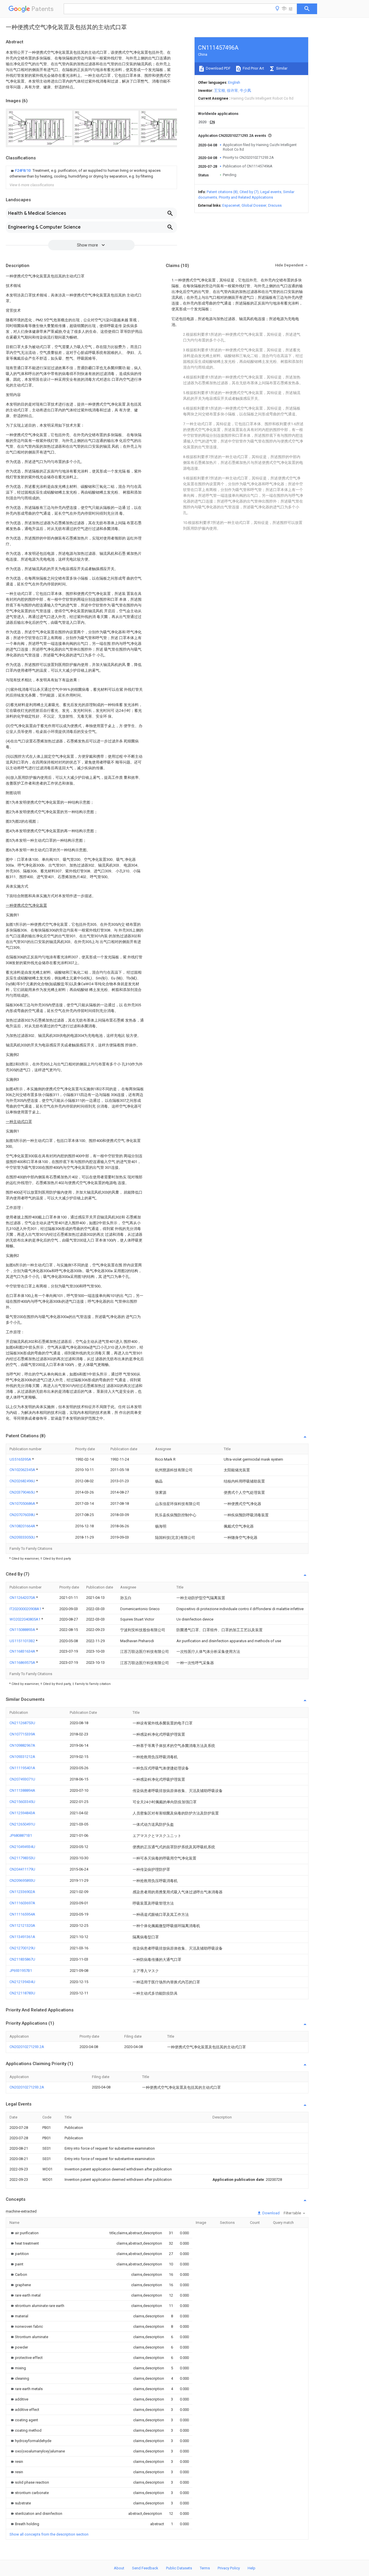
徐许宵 (232, 90)
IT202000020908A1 (26, 1609)
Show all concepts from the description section (49, 2534)
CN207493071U (22, 1779)
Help (252, 2568)
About (119, 2568)
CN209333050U (23, 1537)
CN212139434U (22, 1982)
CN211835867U (22, 1959)
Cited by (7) (249, 192)
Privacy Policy (229, 2568)
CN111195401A (22, 1768)
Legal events (271, 192)
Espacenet (231, 205)
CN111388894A (22, 1790)
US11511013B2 (23, 1641)
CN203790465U (23, 1492)
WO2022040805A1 (25, 1619)
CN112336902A (22, 1892)
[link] (91, 173)
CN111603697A (22, 1903)
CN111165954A (22, 1914)
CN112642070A (23, 1598)
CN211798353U (22, 1858)
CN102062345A (23, 1470)
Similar (281, 68)
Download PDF (218, 68)
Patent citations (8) (222, 192)
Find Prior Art (253, 68)
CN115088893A (23, 1630)
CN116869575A (23, 1663)
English (234, 82)
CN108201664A (23, 1526)
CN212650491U (22, 1824)
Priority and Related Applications (246, 197)
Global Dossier (254, 205)
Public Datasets (179, 2568)
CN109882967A (22, 1745)
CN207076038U (23, 1515)
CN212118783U (22, 1993)
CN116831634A (23, 1651)
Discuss (275, 205)
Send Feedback (145, 2568)
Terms (205, 2568)
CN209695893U (22, 1880)
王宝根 (220, 90)
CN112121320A (22, 1926)
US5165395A (21, 1459)
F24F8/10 (23, 170)
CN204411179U (22, 1869)
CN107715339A (22, 1734)
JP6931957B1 (21, 1971)
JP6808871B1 (21, 1835)
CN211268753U (22, 1723)
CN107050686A (23, 1503)
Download (271, 2213)
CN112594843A (22, 1813)
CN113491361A (22, 1937)
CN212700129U (22, 1948)
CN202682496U (23, 1481)
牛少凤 (245, 90)
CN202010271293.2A (27, 2047)
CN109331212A (22, 1757)
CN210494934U (22, 1847)
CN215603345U (22, 1802)
